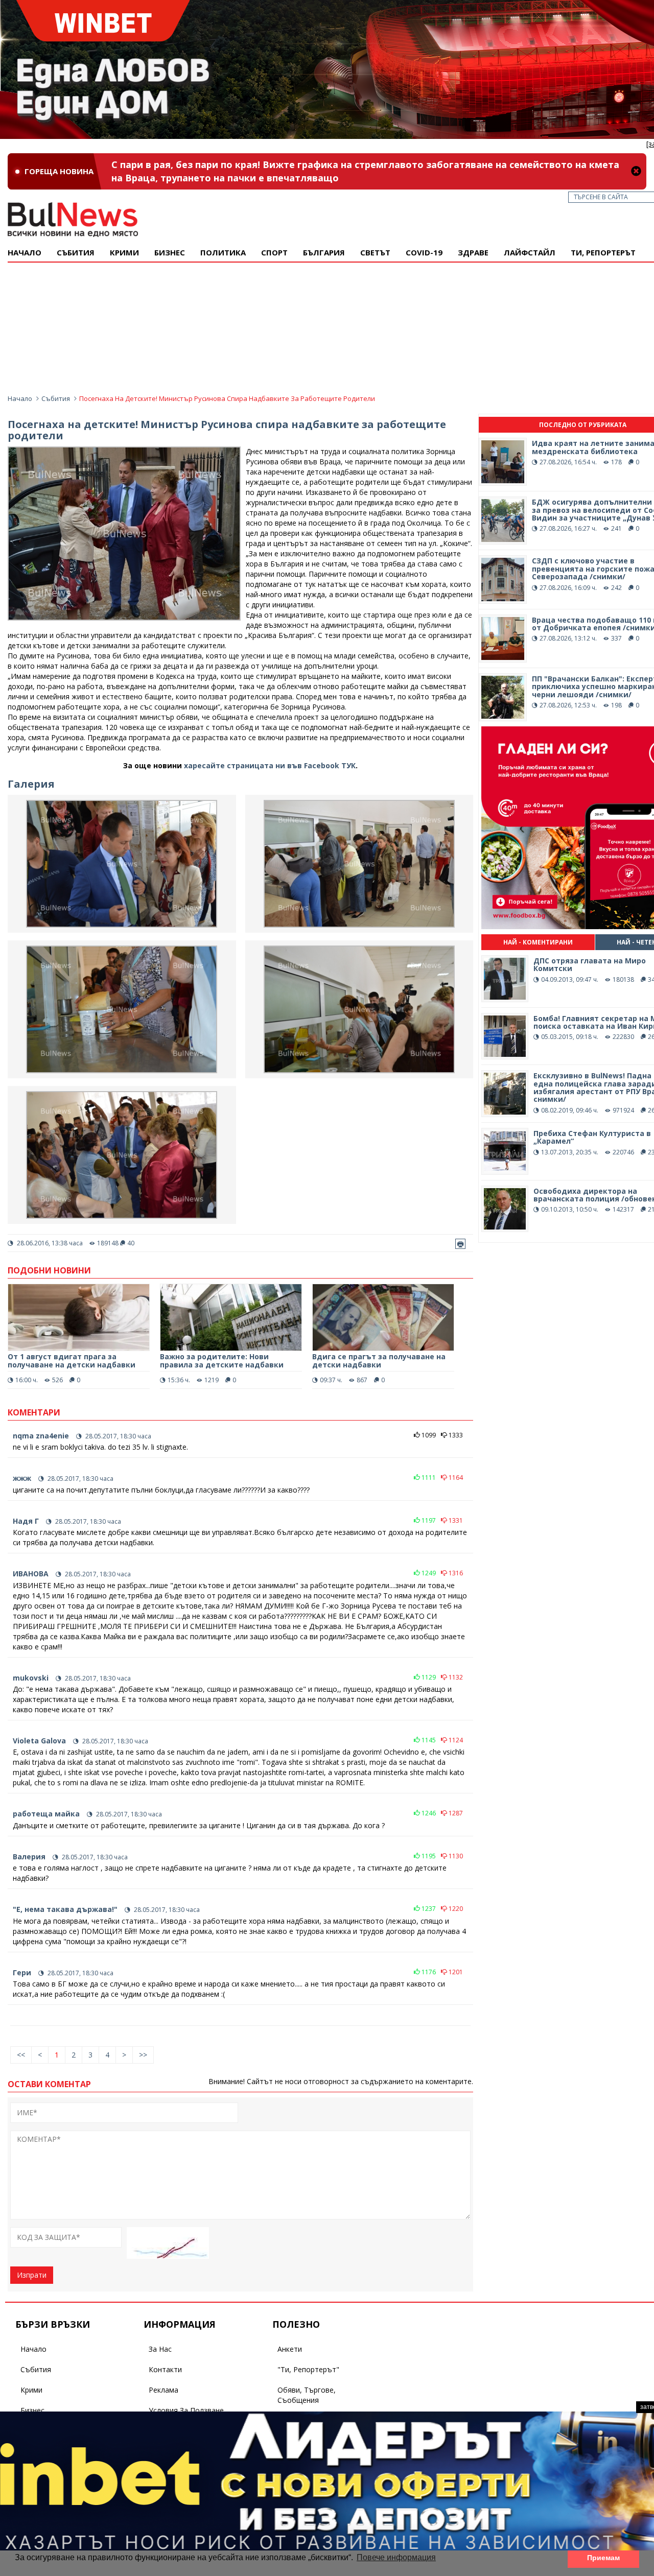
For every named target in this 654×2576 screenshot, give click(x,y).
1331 (455, 1520)
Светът (375, 252)
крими (124, 252)
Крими (31, 2390)
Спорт (274, 252)
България (324, 252)
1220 (455, 1909)
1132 (455, 1677)
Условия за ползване (186, 2410)
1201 (455, 1972)
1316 (455, 1573)
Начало (25, 252)
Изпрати (32, 2275)
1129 (428, 1677)
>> (143, 2055)
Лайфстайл (530, 252)
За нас (160, 2349)
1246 (428, 1813)
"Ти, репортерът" (308, 2369)
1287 (455, 1813)
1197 (428, 1520)
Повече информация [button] (396, 2557)
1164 (455, 1478)
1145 (428, 1740)
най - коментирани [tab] (538, 942)
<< (21, 2055)
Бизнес (170, 252)
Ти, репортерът (603, 252)
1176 (428, 1972)
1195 (428, 1856)
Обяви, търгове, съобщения (307, 2395)
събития (76, 252)
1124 (455, 1740)
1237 (428, 1909)
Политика (223, 252)
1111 (428, 1478)
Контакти (165, 2369)
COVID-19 (424, 252)
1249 (428, 1573)
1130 (455, 1856)
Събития (56, 398)
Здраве (473, 252)
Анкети (290, 2349)
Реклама (163, 2390)
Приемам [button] (603, 2558)
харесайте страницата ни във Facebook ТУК (270, 765)
